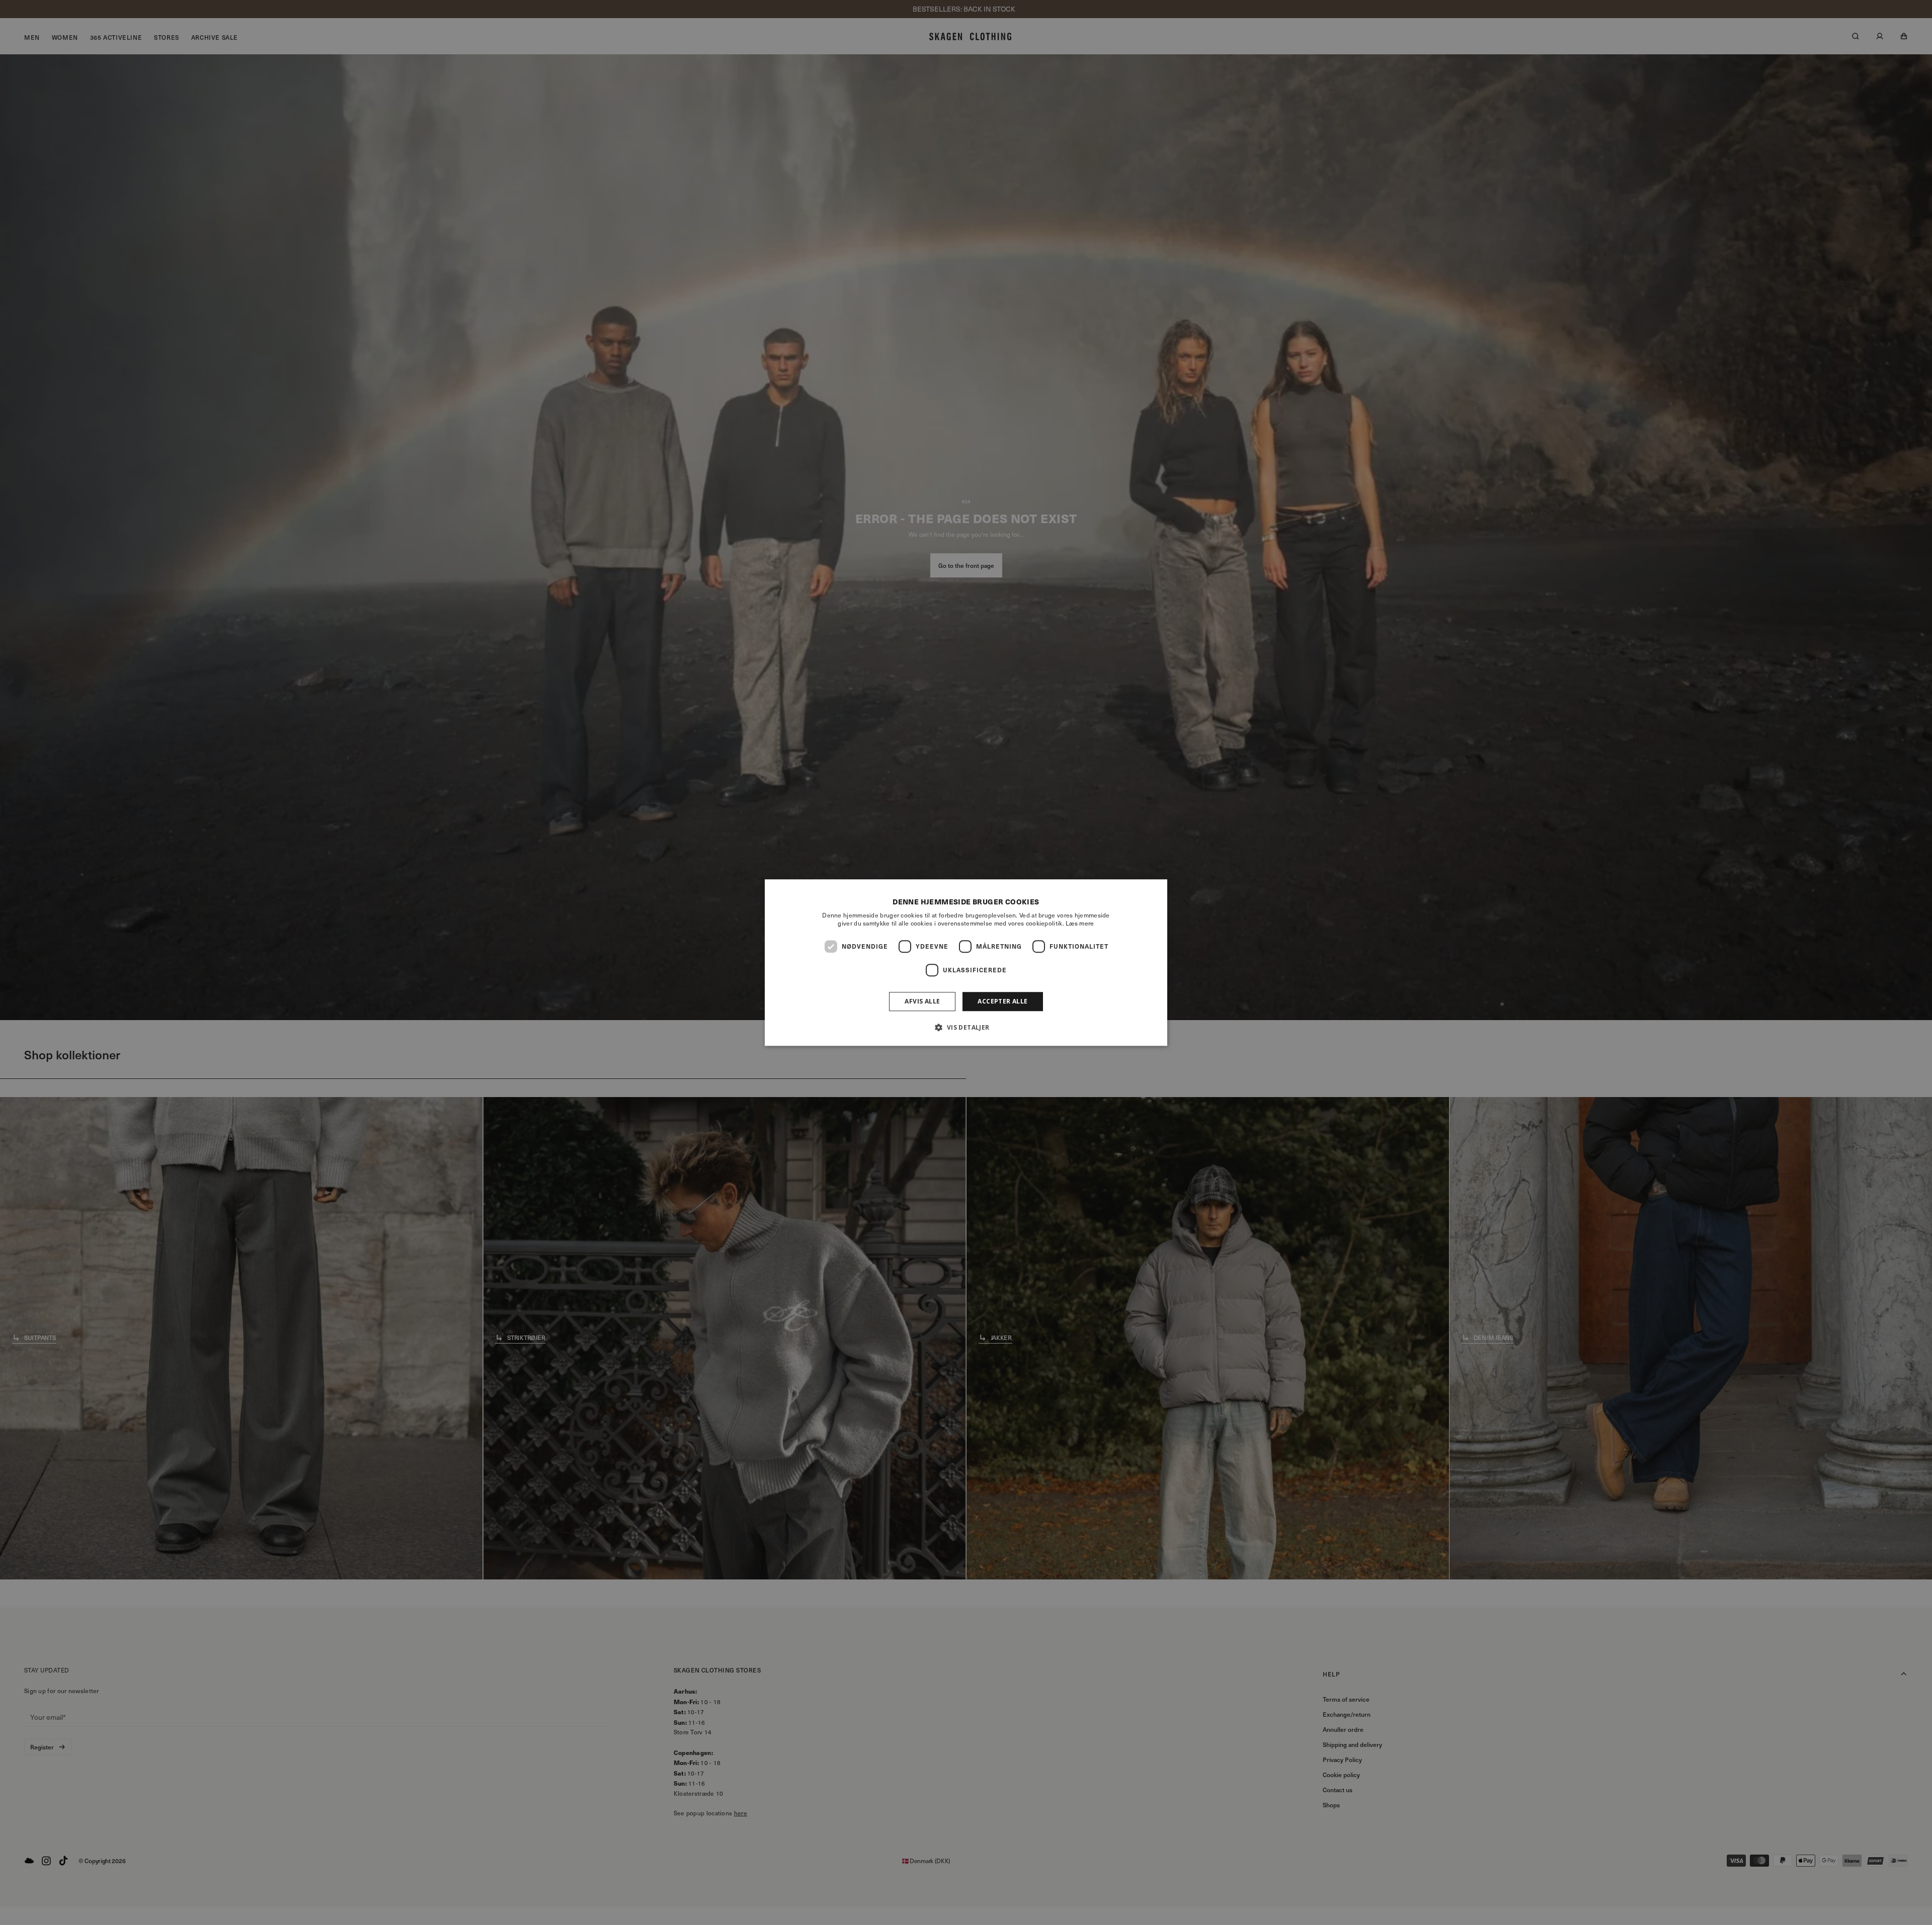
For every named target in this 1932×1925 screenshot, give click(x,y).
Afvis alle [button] (922, 1001)
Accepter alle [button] (1002, 1001)
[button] (966, 1027)
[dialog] (966, 963)
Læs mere (1080, 923)
